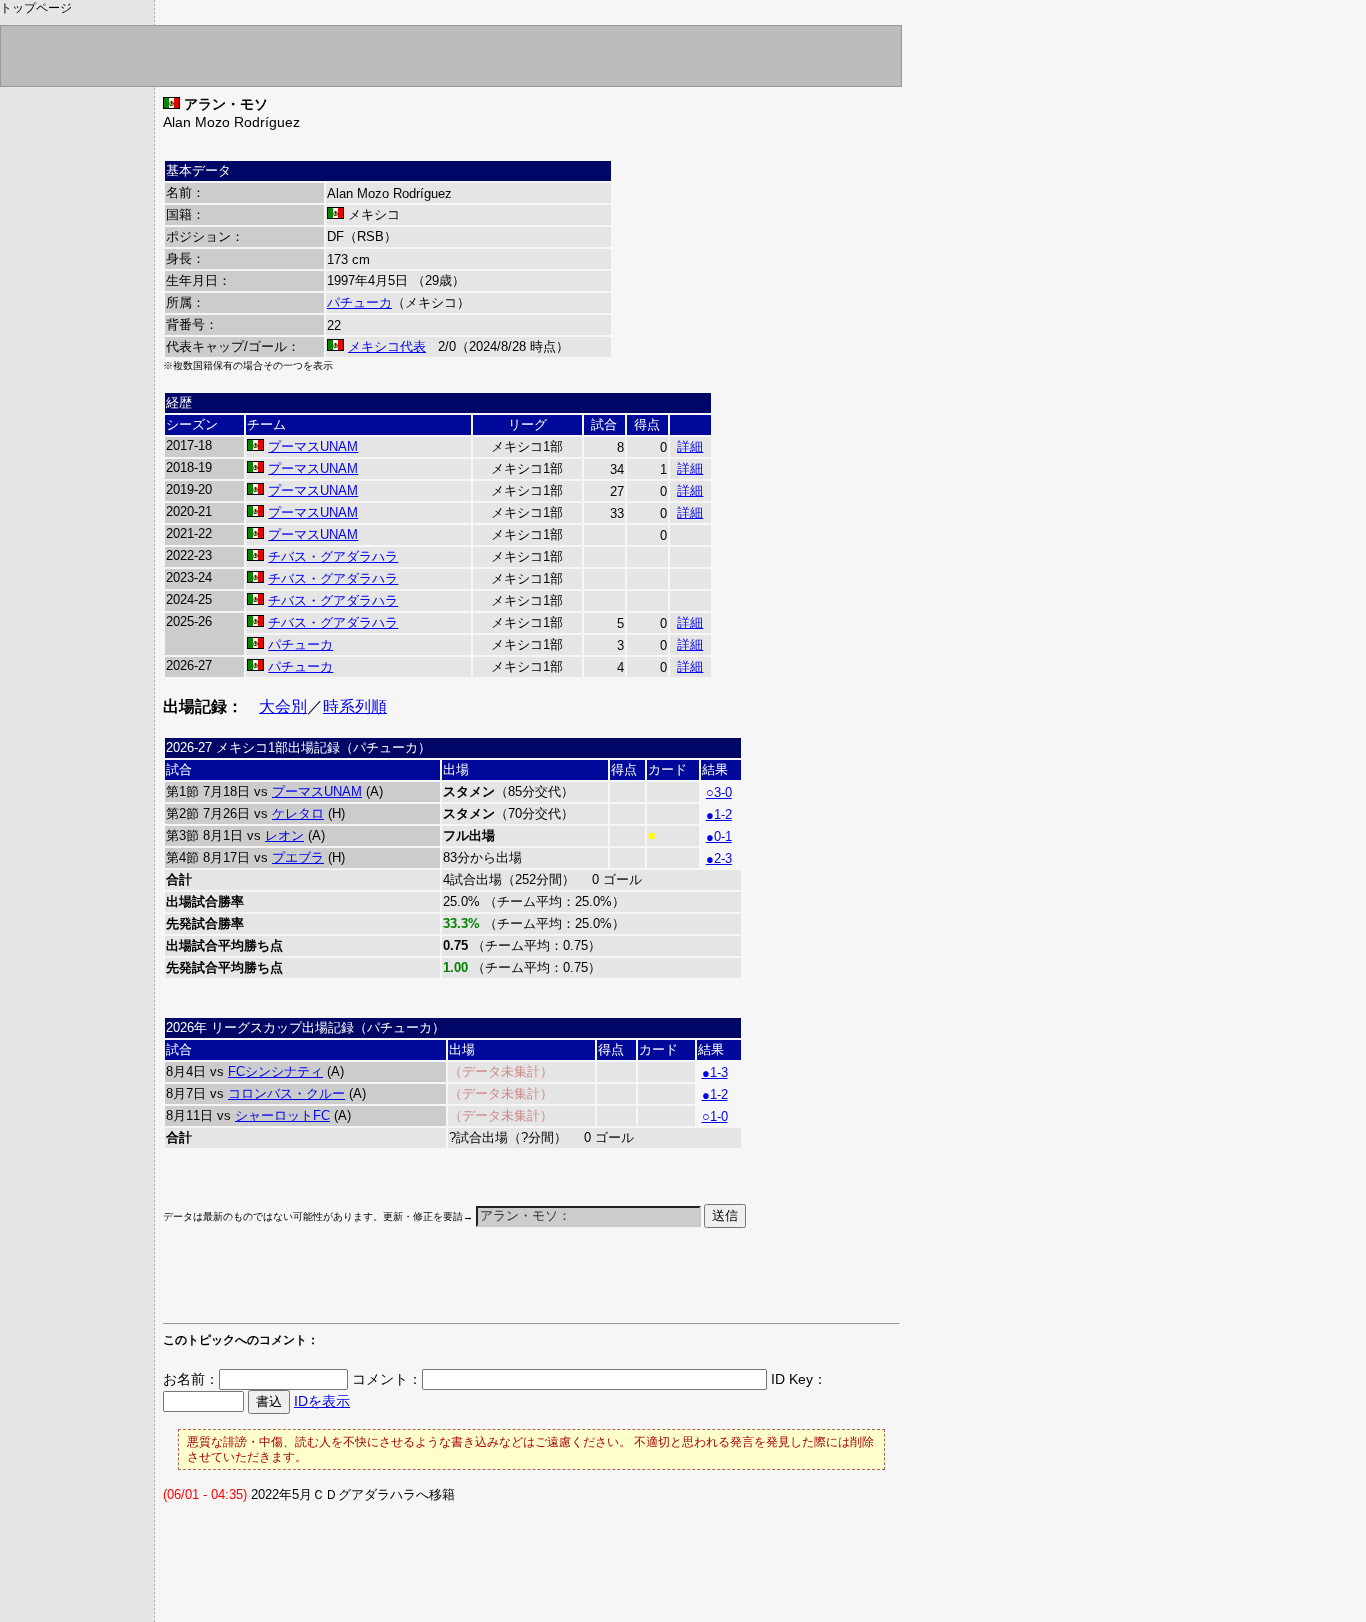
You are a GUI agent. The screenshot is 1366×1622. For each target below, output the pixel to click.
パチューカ (359, 302)
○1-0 (715, 1116)
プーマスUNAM (313, 446)
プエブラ (298, 857)
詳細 (690, 446)
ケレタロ (298, 813)
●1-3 (715, 1072)
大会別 (283, 706)
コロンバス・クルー (286, 1093)
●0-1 (719, 836)
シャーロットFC (282, 1115)
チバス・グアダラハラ (333, 556)
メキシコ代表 (387, 346)
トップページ (36, 8)
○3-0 (719, 792)
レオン (284, 835)
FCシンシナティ (275, 1071)
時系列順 (355, 706)
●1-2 (719, 814)
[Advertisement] (397, 1285)
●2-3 (719, 858)
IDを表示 (322, 1401)
